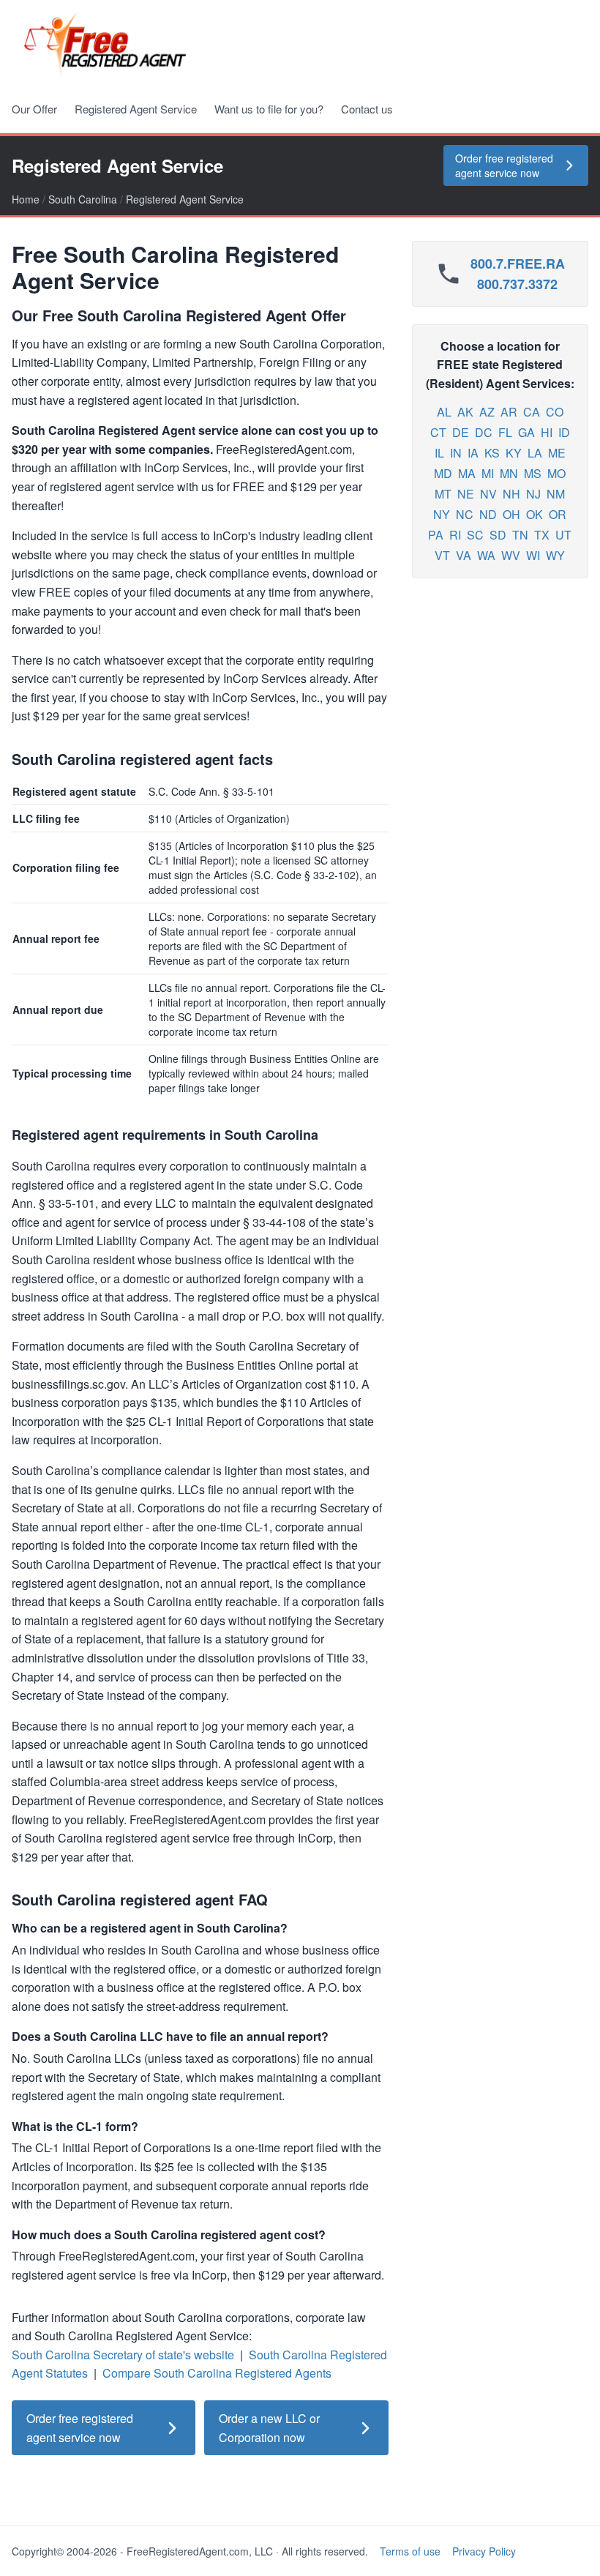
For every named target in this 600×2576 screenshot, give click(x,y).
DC (484, 432)
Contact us (367, 109)
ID (564, 432)
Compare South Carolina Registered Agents (217, 2373)
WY (555, 555)
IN (456, 453)
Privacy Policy (484, 2551)
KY (514, 453)
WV (511, 555)
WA (486, 555)
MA (467, 473)
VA (464, 555)
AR (509, 412)
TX (542, 535)
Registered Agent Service (136, 109)
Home (26, 199)
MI (488, 473)
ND (488, 514)
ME (557, 453)
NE (466, 494)
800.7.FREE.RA (518, 264)
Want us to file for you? (269, 109)
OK (535, 514)
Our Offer (34, 109)
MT (443, 494)
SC (475, 535)
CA (532, 412)
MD (443, 473)
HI (547, 432)
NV (488, 494)
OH (511, 514)
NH (511, 494)
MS (533, 473)
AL (444, 412)
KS (492, 453)
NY (442, 514)
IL (439, 453)
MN (509, 473)
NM (556, 494)
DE (461, 432)
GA (526, 432)
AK (465, 412)
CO (555, 412)
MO (556, 473)
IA (473, 453)
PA (436, 535)
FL (505, 432)
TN (520, 535)
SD (498, 535)
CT (438, 432)
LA (535, 453)
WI (533, 555)
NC (465, 514)
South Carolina (83, 199)
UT (563, 535)
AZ (487, 412)
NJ (533, 494)
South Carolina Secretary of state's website (123, 2355)
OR (558, 514)
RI (455, 535)
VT (442, 555)
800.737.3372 (517, 284)
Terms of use (410, 2551)
